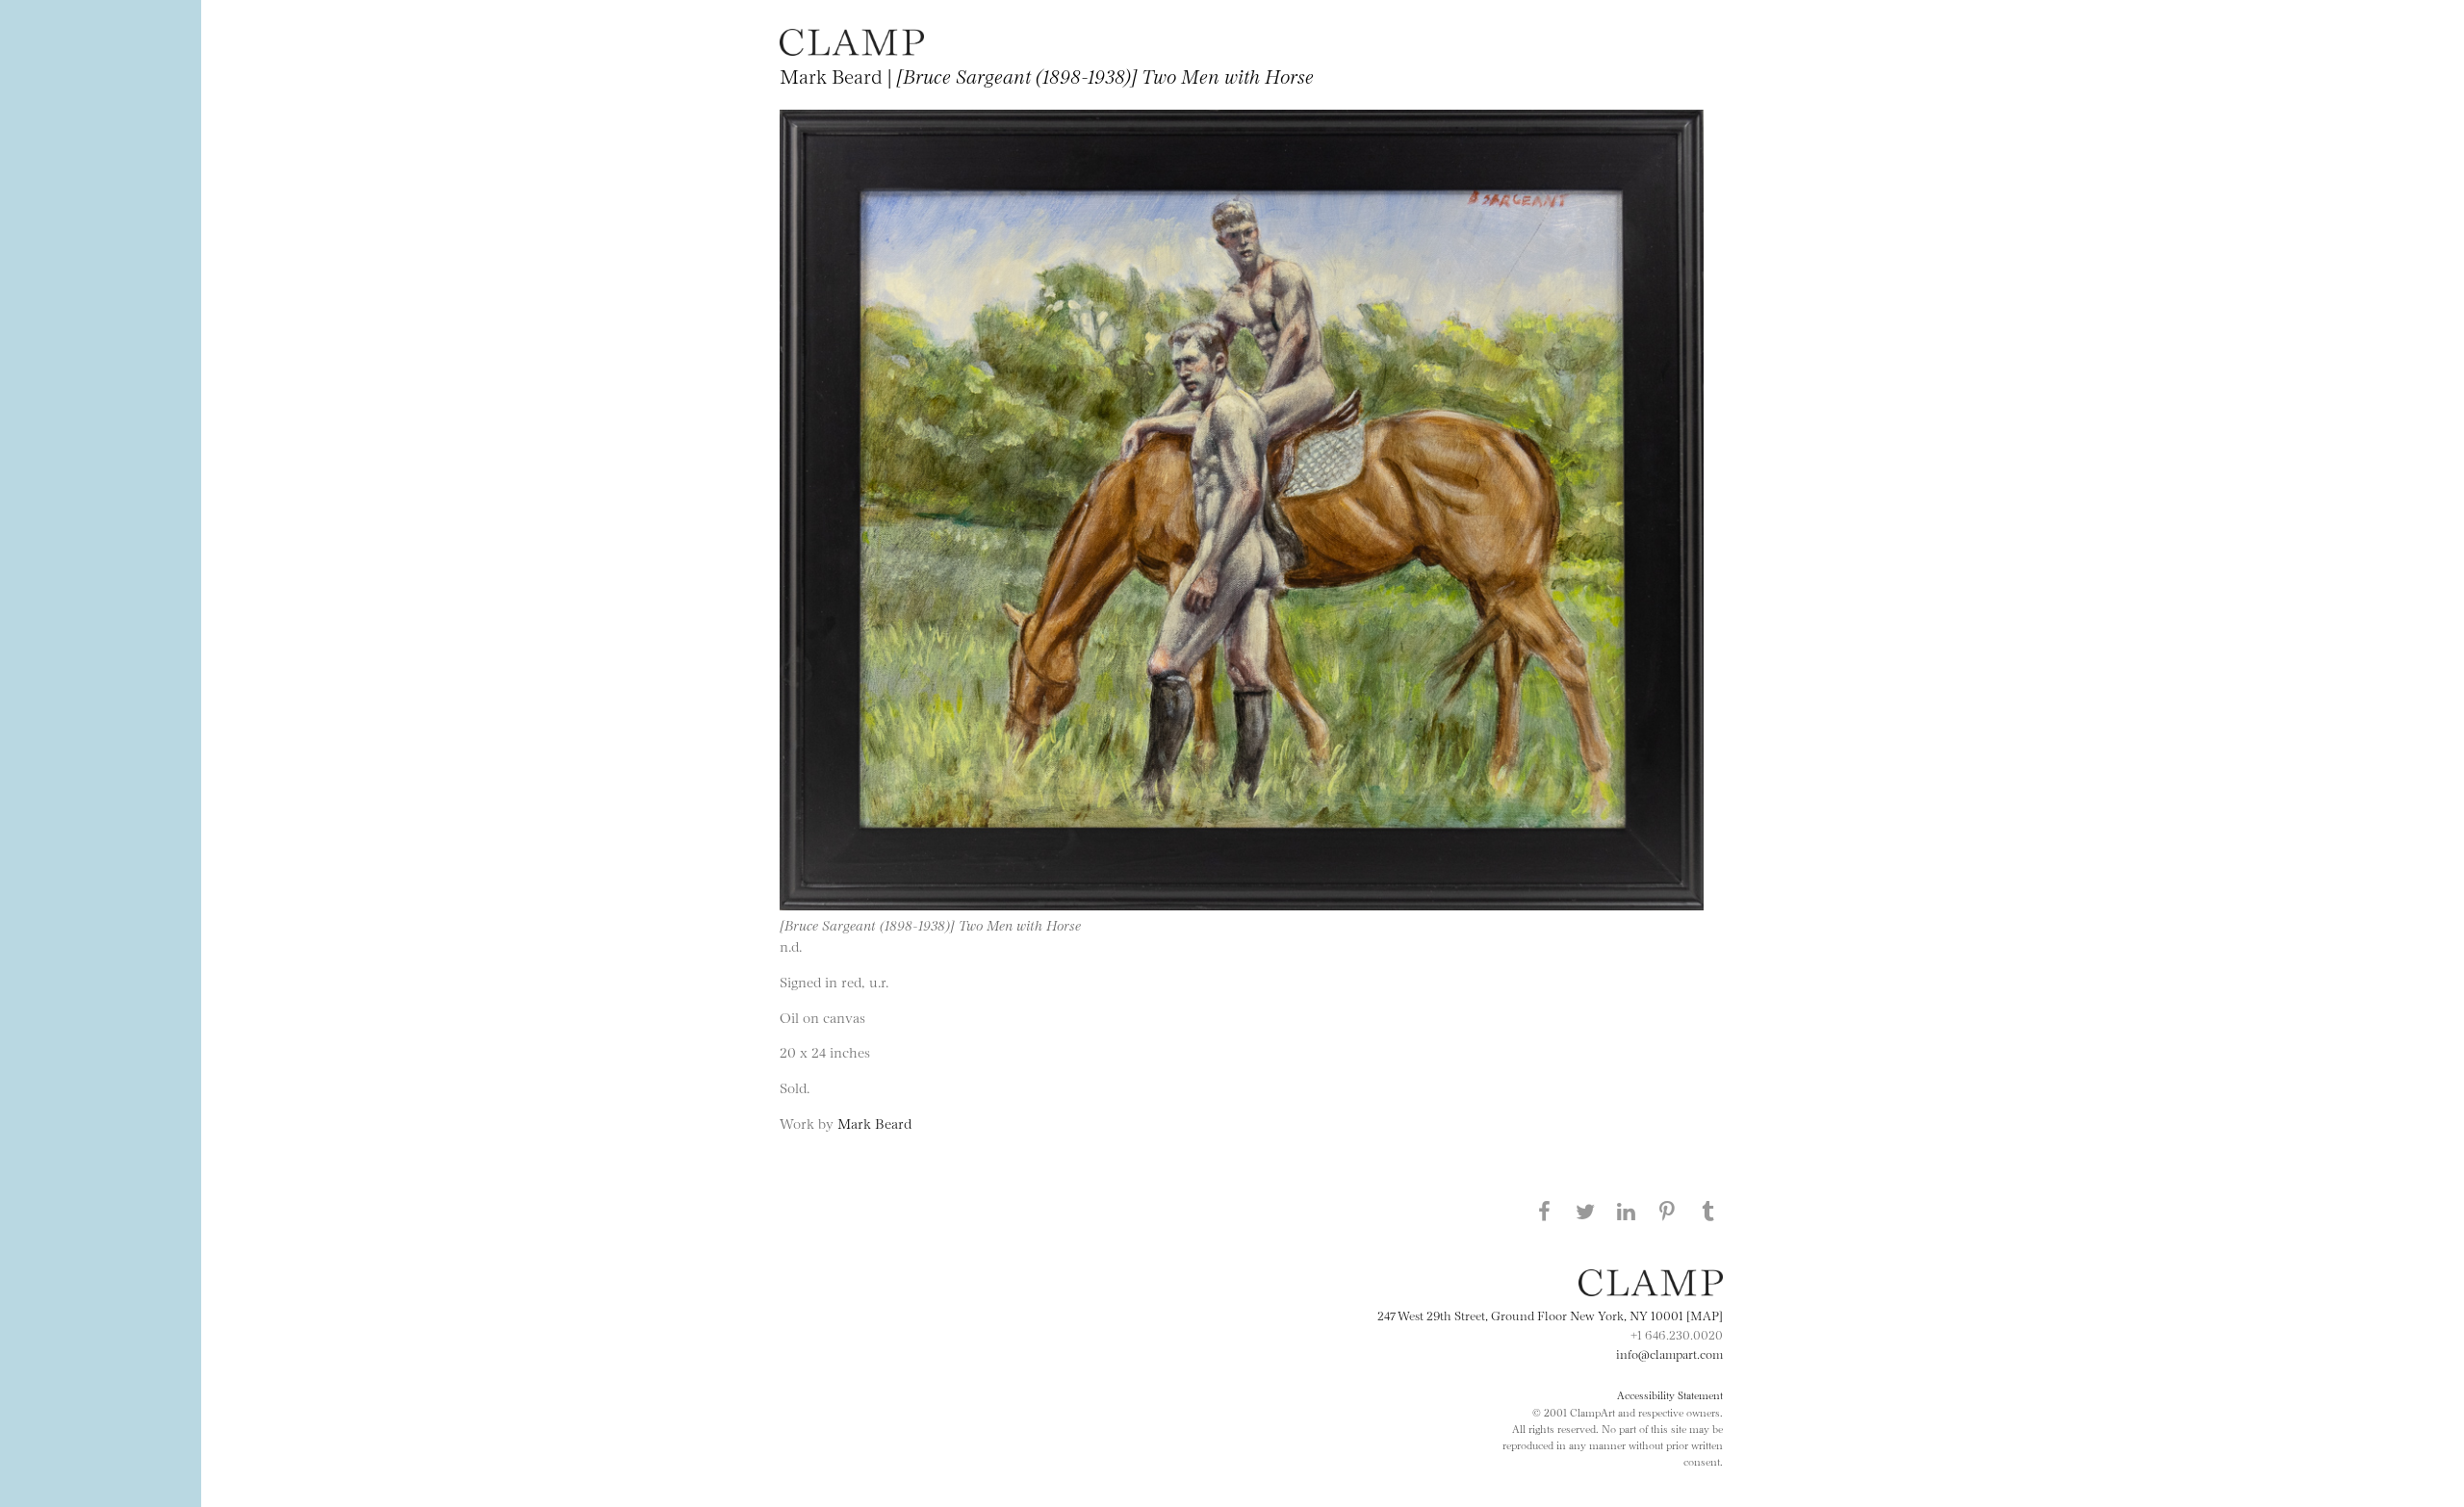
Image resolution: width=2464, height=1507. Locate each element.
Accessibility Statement (1670, 1394)
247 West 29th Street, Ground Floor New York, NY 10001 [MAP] (1550, 1315)
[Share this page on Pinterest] (1667, 1211)
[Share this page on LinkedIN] (1627, 1211)
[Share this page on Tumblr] (1708, 1211)
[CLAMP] (852, 50)
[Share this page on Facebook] (1544, 1211)
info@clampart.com (1669, 1353)
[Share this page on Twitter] (1585, 1211)
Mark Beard (874, 1123)
